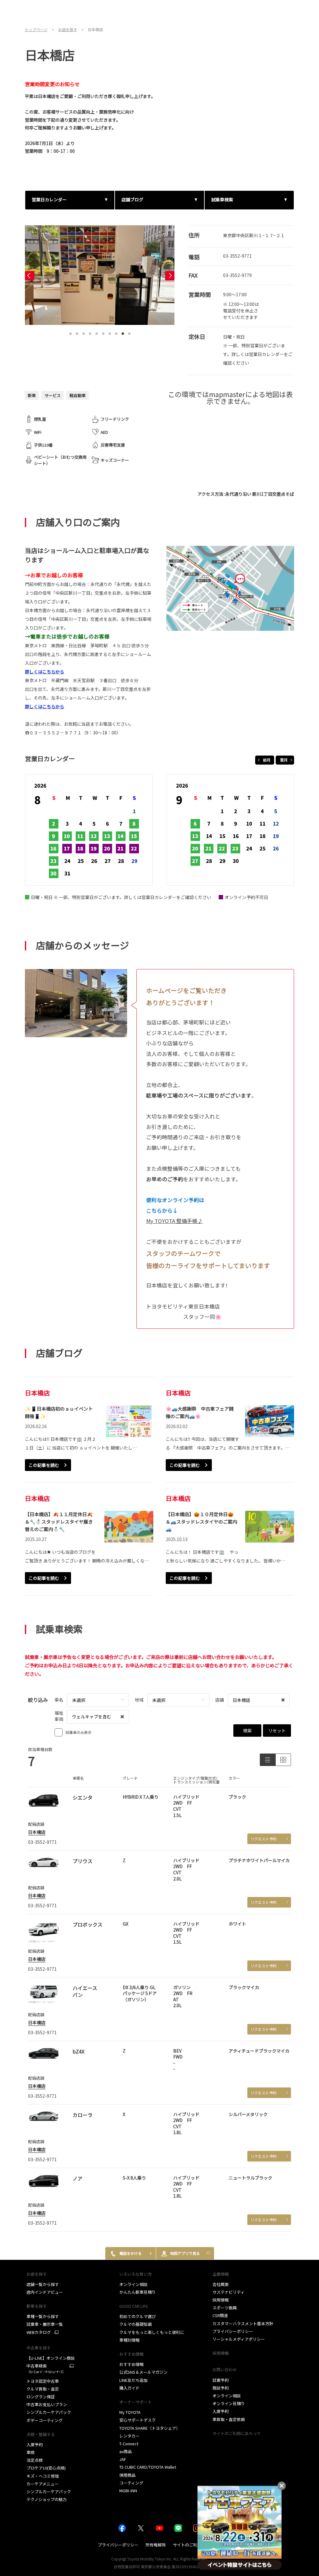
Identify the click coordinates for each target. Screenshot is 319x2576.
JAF (123, 2459)
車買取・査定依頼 (229, 2419)
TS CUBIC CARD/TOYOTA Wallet (148, 2467)
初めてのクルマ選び (138, 2316)
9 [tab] (123, 332)
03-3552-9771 (237, 256)
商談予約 (221, 2388)
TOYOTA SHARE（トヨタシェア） (150, 2428)
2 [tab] (77, 332)
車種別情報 (129, 2340)
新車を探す (37, 2306)
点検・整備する (41, 2434)
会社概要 (221, 2284)
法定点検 (35, 2460)
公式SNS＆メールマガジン (143, 2372)
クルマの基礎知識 (136, 2324)
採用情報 (221, 2300)
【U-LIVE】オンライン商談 (51, 2358)
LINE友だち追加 (133, 2380)
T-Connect (129, 2444)
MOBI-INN (128, 2491)
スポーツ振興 (225, 2308)
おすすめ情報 (131, 2364)
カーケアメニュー (43, 2484)
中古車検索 (46, 2369)
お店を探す (37, 2274)
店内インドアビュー (45, 2292)
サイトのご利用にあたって (237, 2433)
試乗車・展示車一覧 (45, 2324)
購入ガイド (129, 2388)
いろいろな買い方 (136, 2274)
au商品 (126, 2451)
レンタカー (129, 2436)
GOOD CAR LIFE (134, 2306)
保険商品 (127, 2475)
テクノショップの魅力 (47, 2499)
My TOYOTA (130, 2412)
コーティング (131, 2483)
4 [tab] (90, 332)
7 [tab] (110, 332)
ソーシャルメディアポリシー (239, 2339)
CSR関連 (220, 2315)
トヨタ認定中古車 (43, 2381)
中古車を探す (39, 2348)
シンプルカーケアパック (49, 2412)
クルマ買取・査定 (43, 2389)
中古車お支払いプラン (47, 2404)
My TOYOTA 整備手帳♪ (174, 1221)
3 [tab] (84, 332)
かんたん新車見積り (138, 2292)
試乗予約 (221, 2380)
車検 (31, 2452)
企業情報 (221, 2274)
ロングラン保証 (41, 2397)
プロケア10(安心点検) (46, 2468)
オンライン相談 (133, 2284)
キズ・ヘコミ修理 (43, 2476)
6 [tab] (103, 332)
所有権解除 (156, 2545)
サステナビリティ (229, 2292)
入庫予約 (35, 2445)
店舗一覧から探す (43, 2284)
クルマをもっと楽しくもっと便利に (152, 2332)
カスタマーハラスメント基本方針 (243, 2323)
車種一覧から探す (43, 2316)
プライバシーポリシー (233, 2331)
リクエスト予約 (264, 1839)
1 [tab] (71, 332)
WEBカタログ (39, 2332)
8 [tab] (117, 332)
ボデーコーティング (45, 2420)
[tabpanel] (100, 275)
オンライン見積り (229, 2403)
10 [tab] (130, 332)
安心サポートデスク (138, 2420)
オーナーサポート (136, 2402)
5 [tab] (97, 332)
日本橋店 (37, 1832)
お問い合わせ (225, 2370)
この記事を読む (44, 1465)
